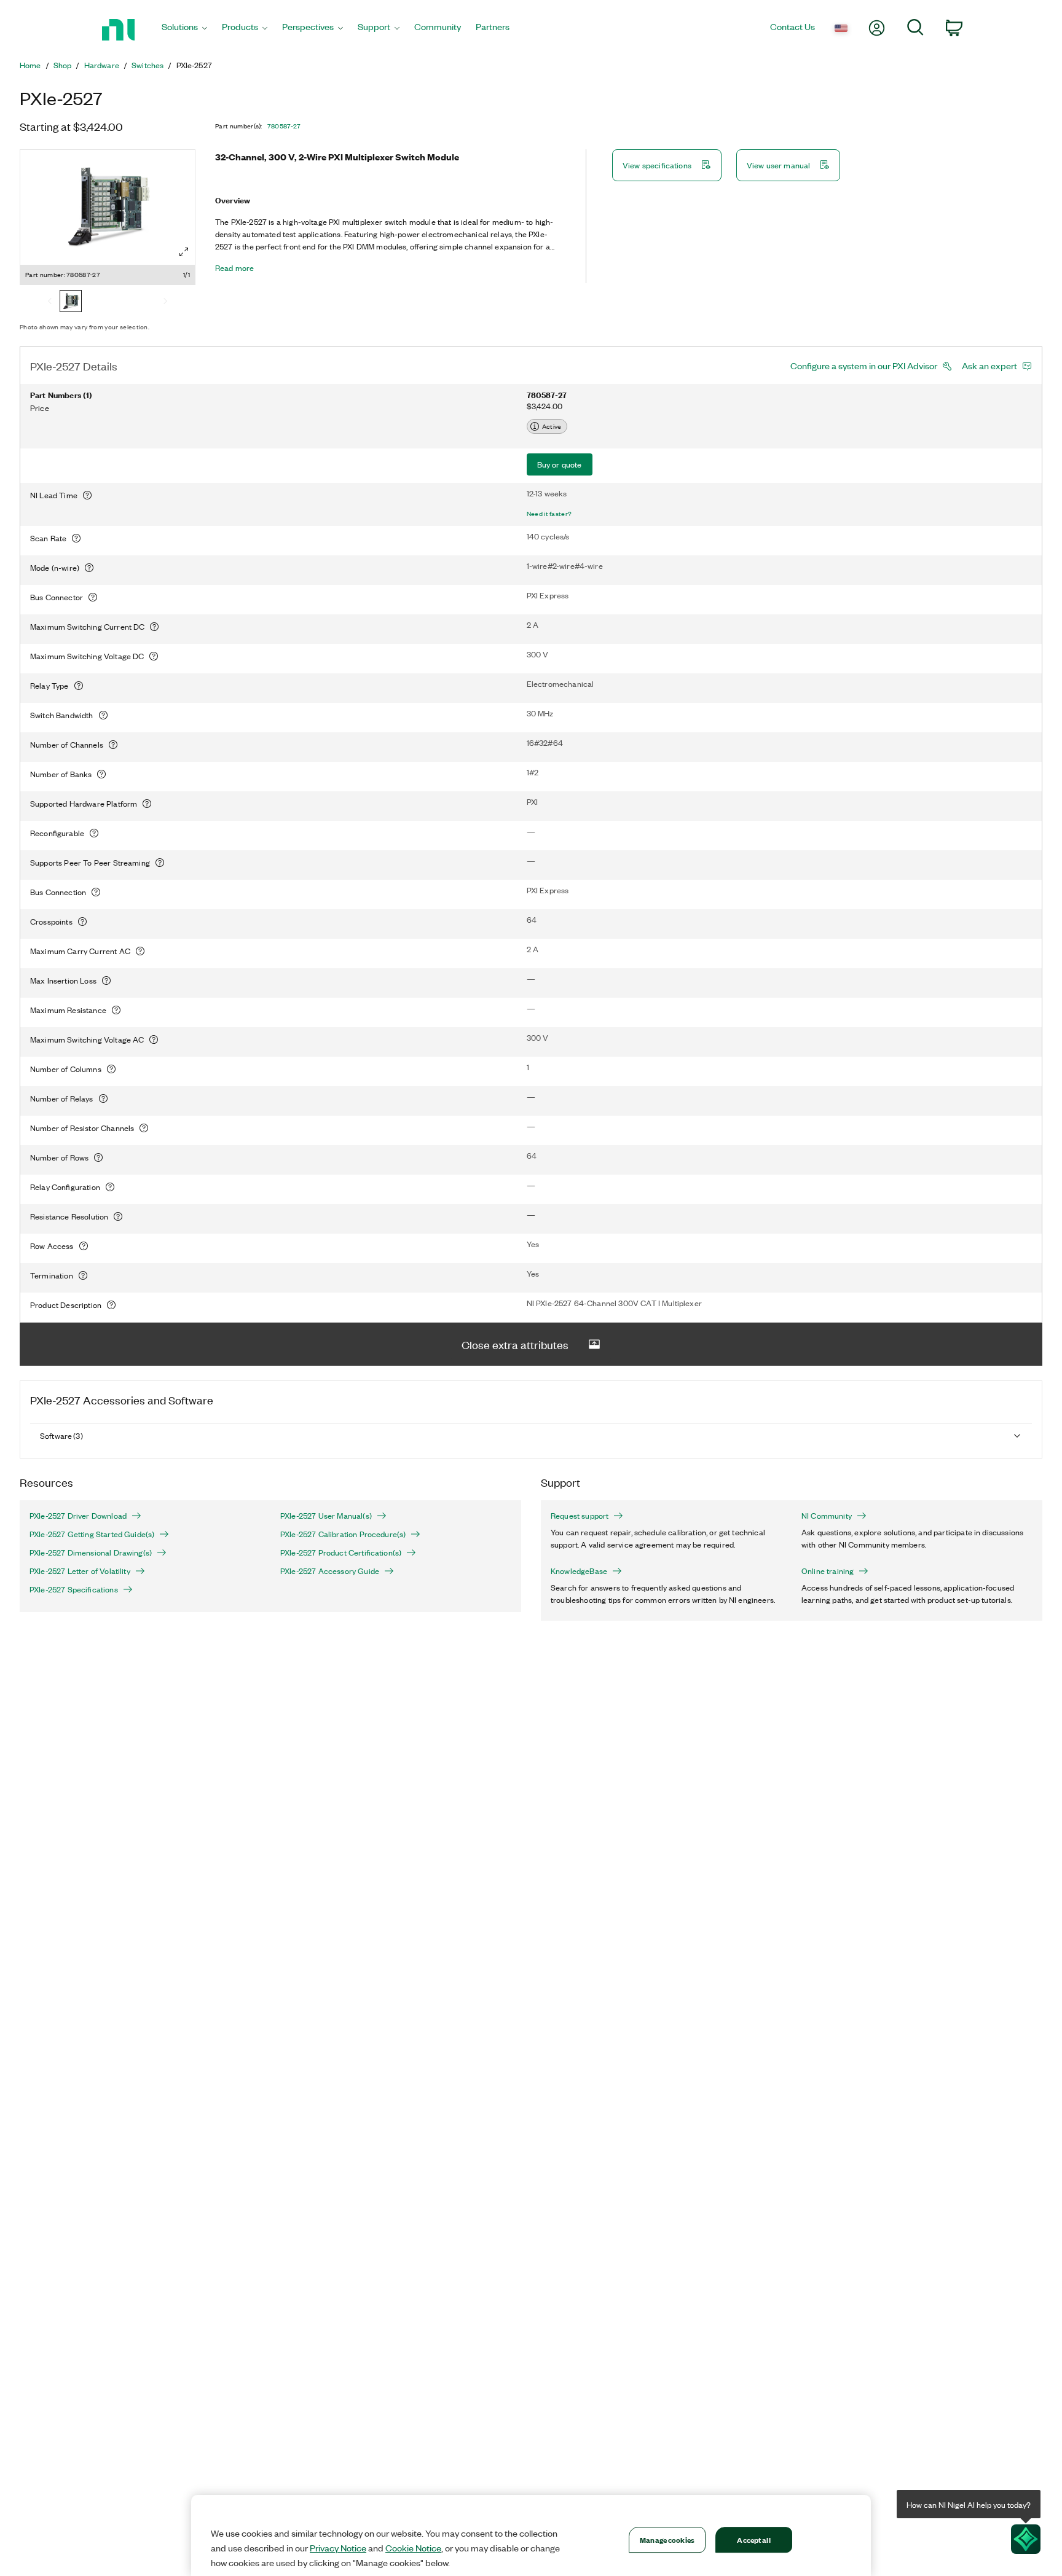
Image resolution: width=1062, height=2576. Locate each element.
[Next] (165, 302)
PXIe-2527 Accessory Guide (330, 1571)
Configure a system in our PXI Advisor (864, 366)
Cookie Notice (413, 2548)
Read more (234, 268)
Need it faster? (549, 514)
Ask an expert (989, 366)
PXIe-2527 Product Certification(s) (341, 1552)
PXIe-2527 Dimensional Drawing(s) (91, 1552)
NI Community (827, 1516)
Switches (147, 65)
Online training (828, 1571)
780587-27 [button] (284, 126)
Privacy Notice (338, 2548)
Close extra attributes (515, 1344)
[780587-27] (71, 302)
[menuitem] (184, 30)
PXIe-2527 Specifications (74, 1589)
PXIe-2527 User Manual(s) (326, 1516)
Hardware (102, 65)
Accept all (753, 2539)
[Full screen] (184, 252)
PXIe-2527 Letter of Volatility (80, 1571)
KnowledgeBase (579, 1571)
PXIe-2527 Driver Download (78, 1516)
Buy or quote (560, 464)
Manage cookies (667, 2539)
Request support (580, 1516)
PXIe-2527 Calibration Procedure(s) (343, 1534)
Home (30, 65)
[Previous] (50, 302)
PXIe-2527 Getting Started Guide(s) (92, 1534)
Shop (63, 65)
